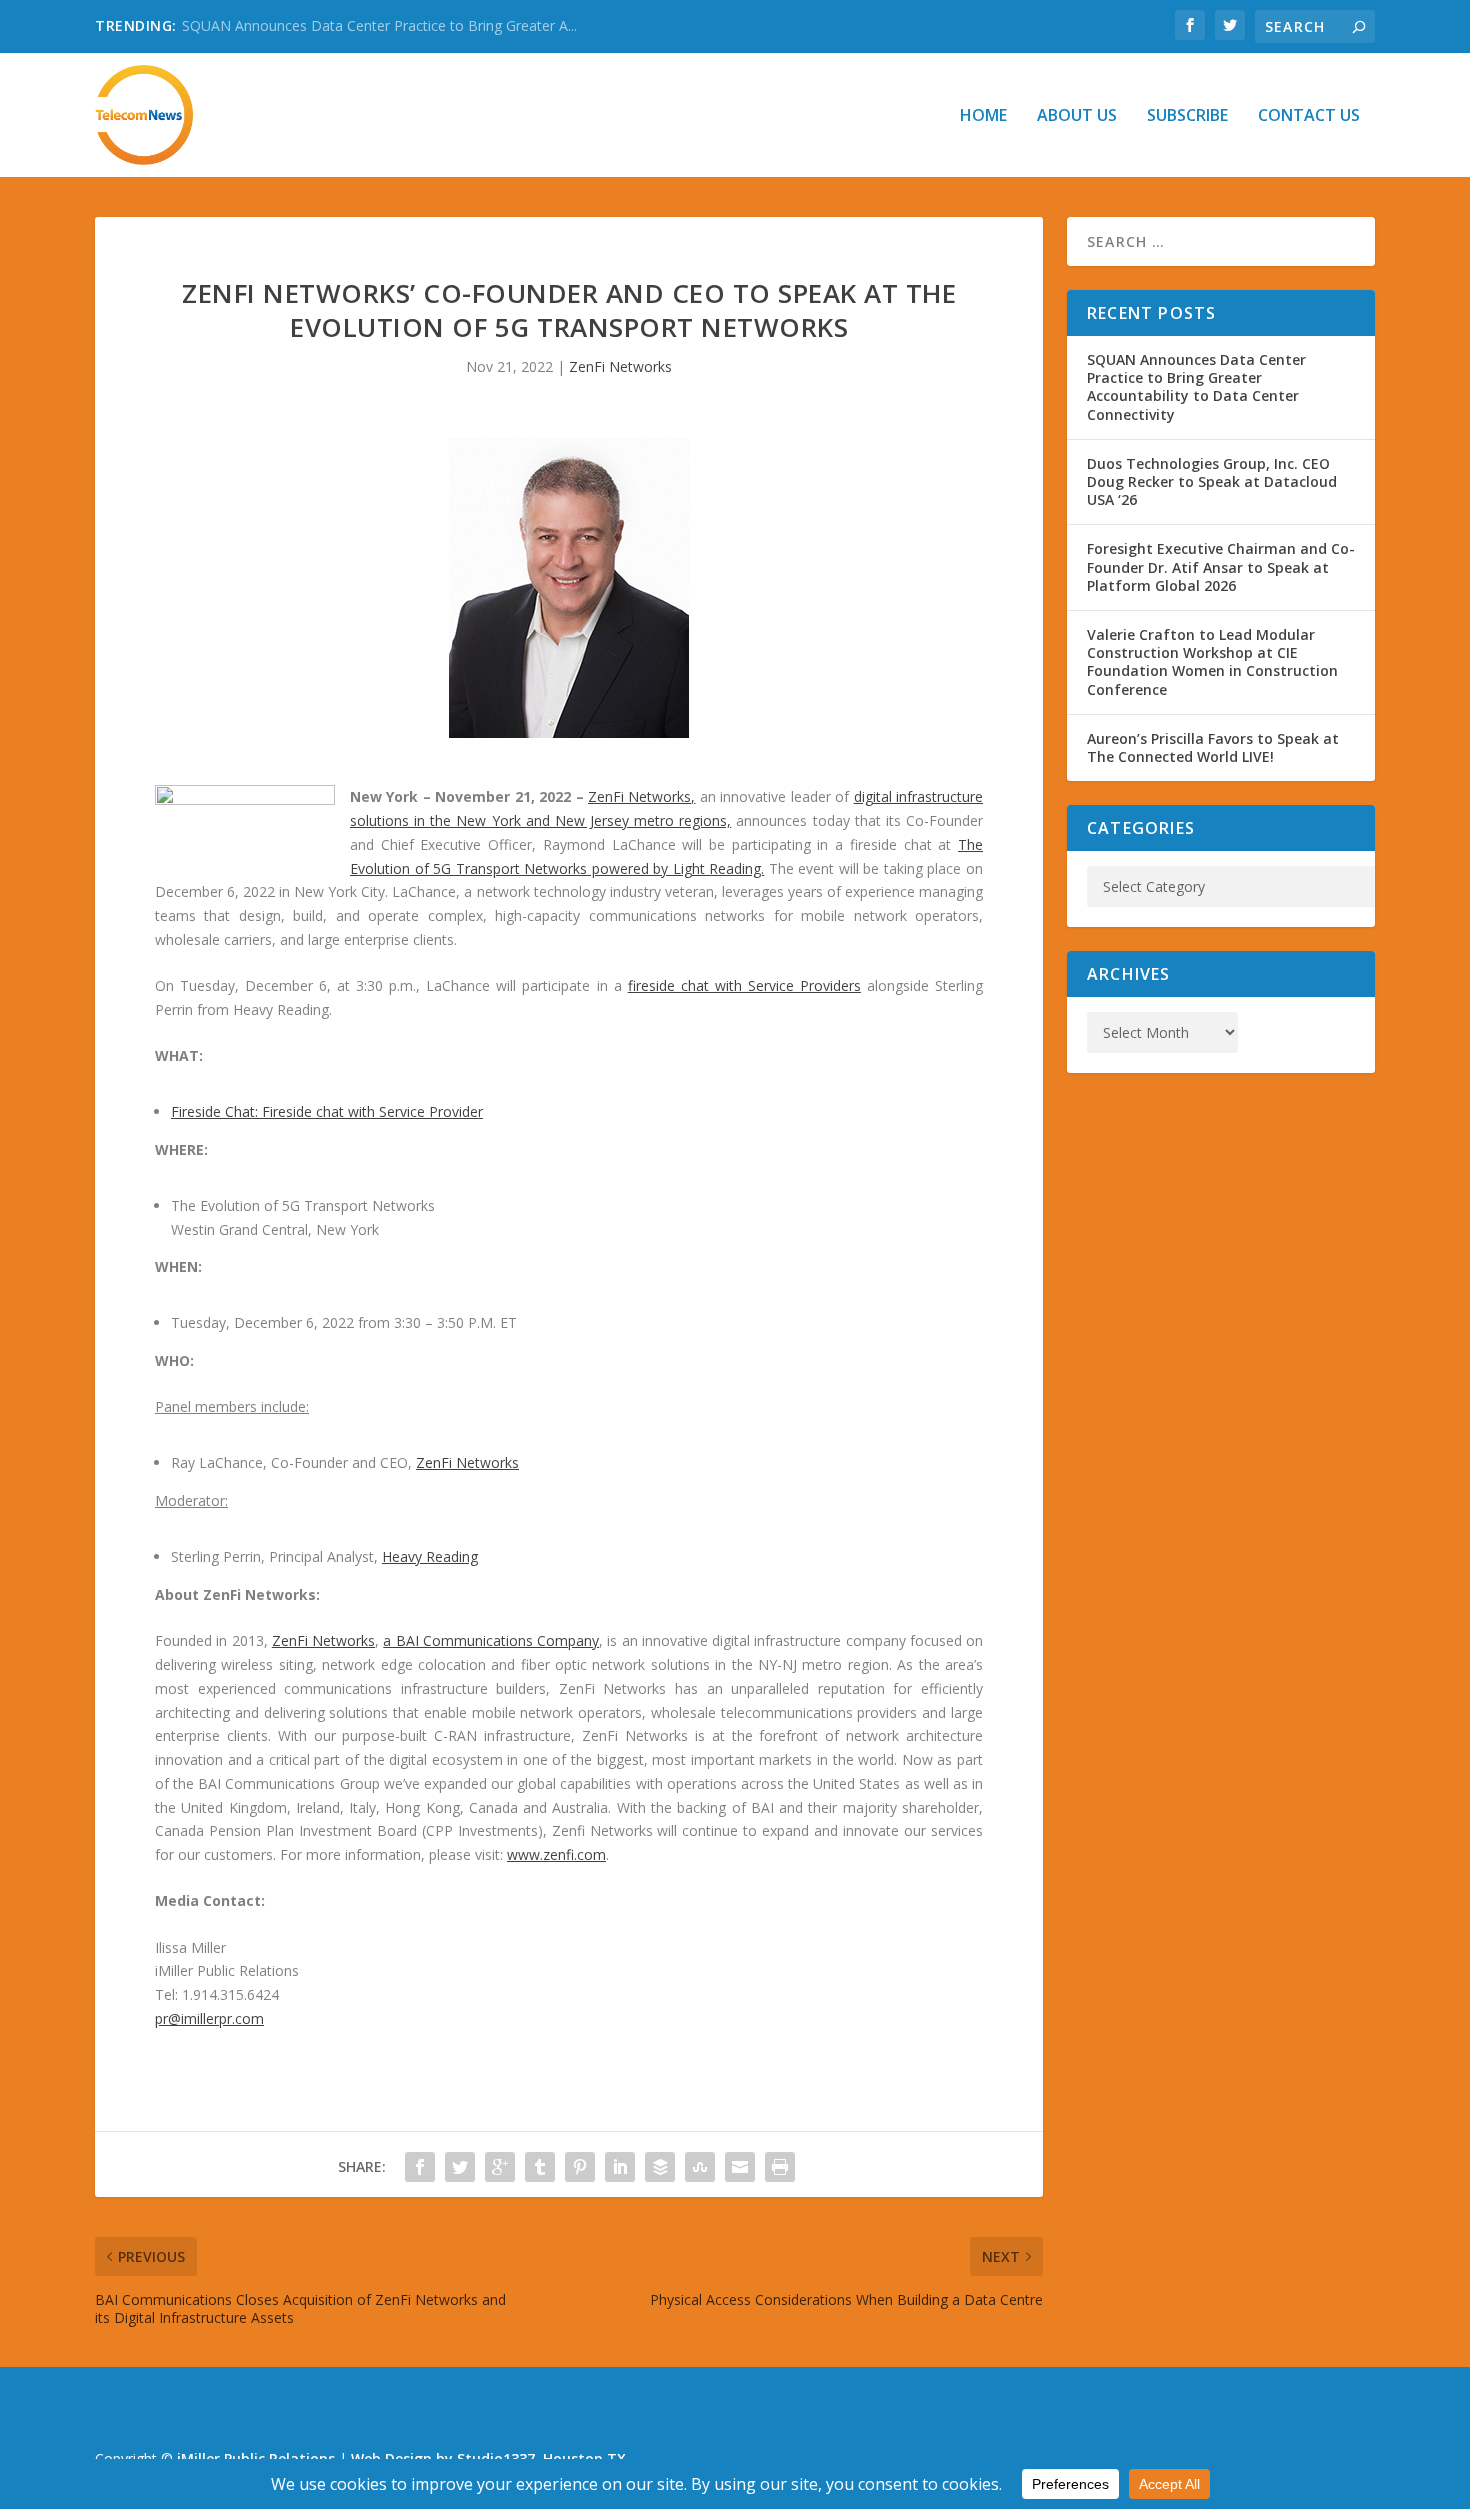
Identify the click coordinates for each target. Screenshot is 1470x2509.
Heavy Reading (430, 1556)
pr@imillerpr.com (209, 2018)
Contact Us (1309, 116)
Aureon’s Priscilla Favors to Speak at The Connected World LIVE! (1213, 747)
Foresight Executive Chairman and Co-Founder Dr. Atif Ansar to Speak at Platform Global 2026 (1221, 566)
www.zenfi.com (556, 1854)
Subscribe (1187, 116)
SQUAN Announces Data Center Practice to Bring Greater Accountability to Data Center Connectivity (1196, 387)
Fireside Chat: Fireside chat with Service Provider (327, 1111)
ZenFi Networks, (641, 796)
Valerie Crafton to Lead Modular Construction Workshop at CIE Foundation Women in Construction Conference (1212, 662)
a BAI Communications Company (491, 1640)
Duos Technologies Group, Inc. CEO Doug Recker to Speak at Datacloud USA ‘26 (1212, 481)
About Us (1077, 116)
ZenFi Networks (620, 366)
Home (983, 116)
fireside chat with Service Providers (744, 985)
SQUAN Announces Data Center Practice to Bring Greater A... (379, 25)
